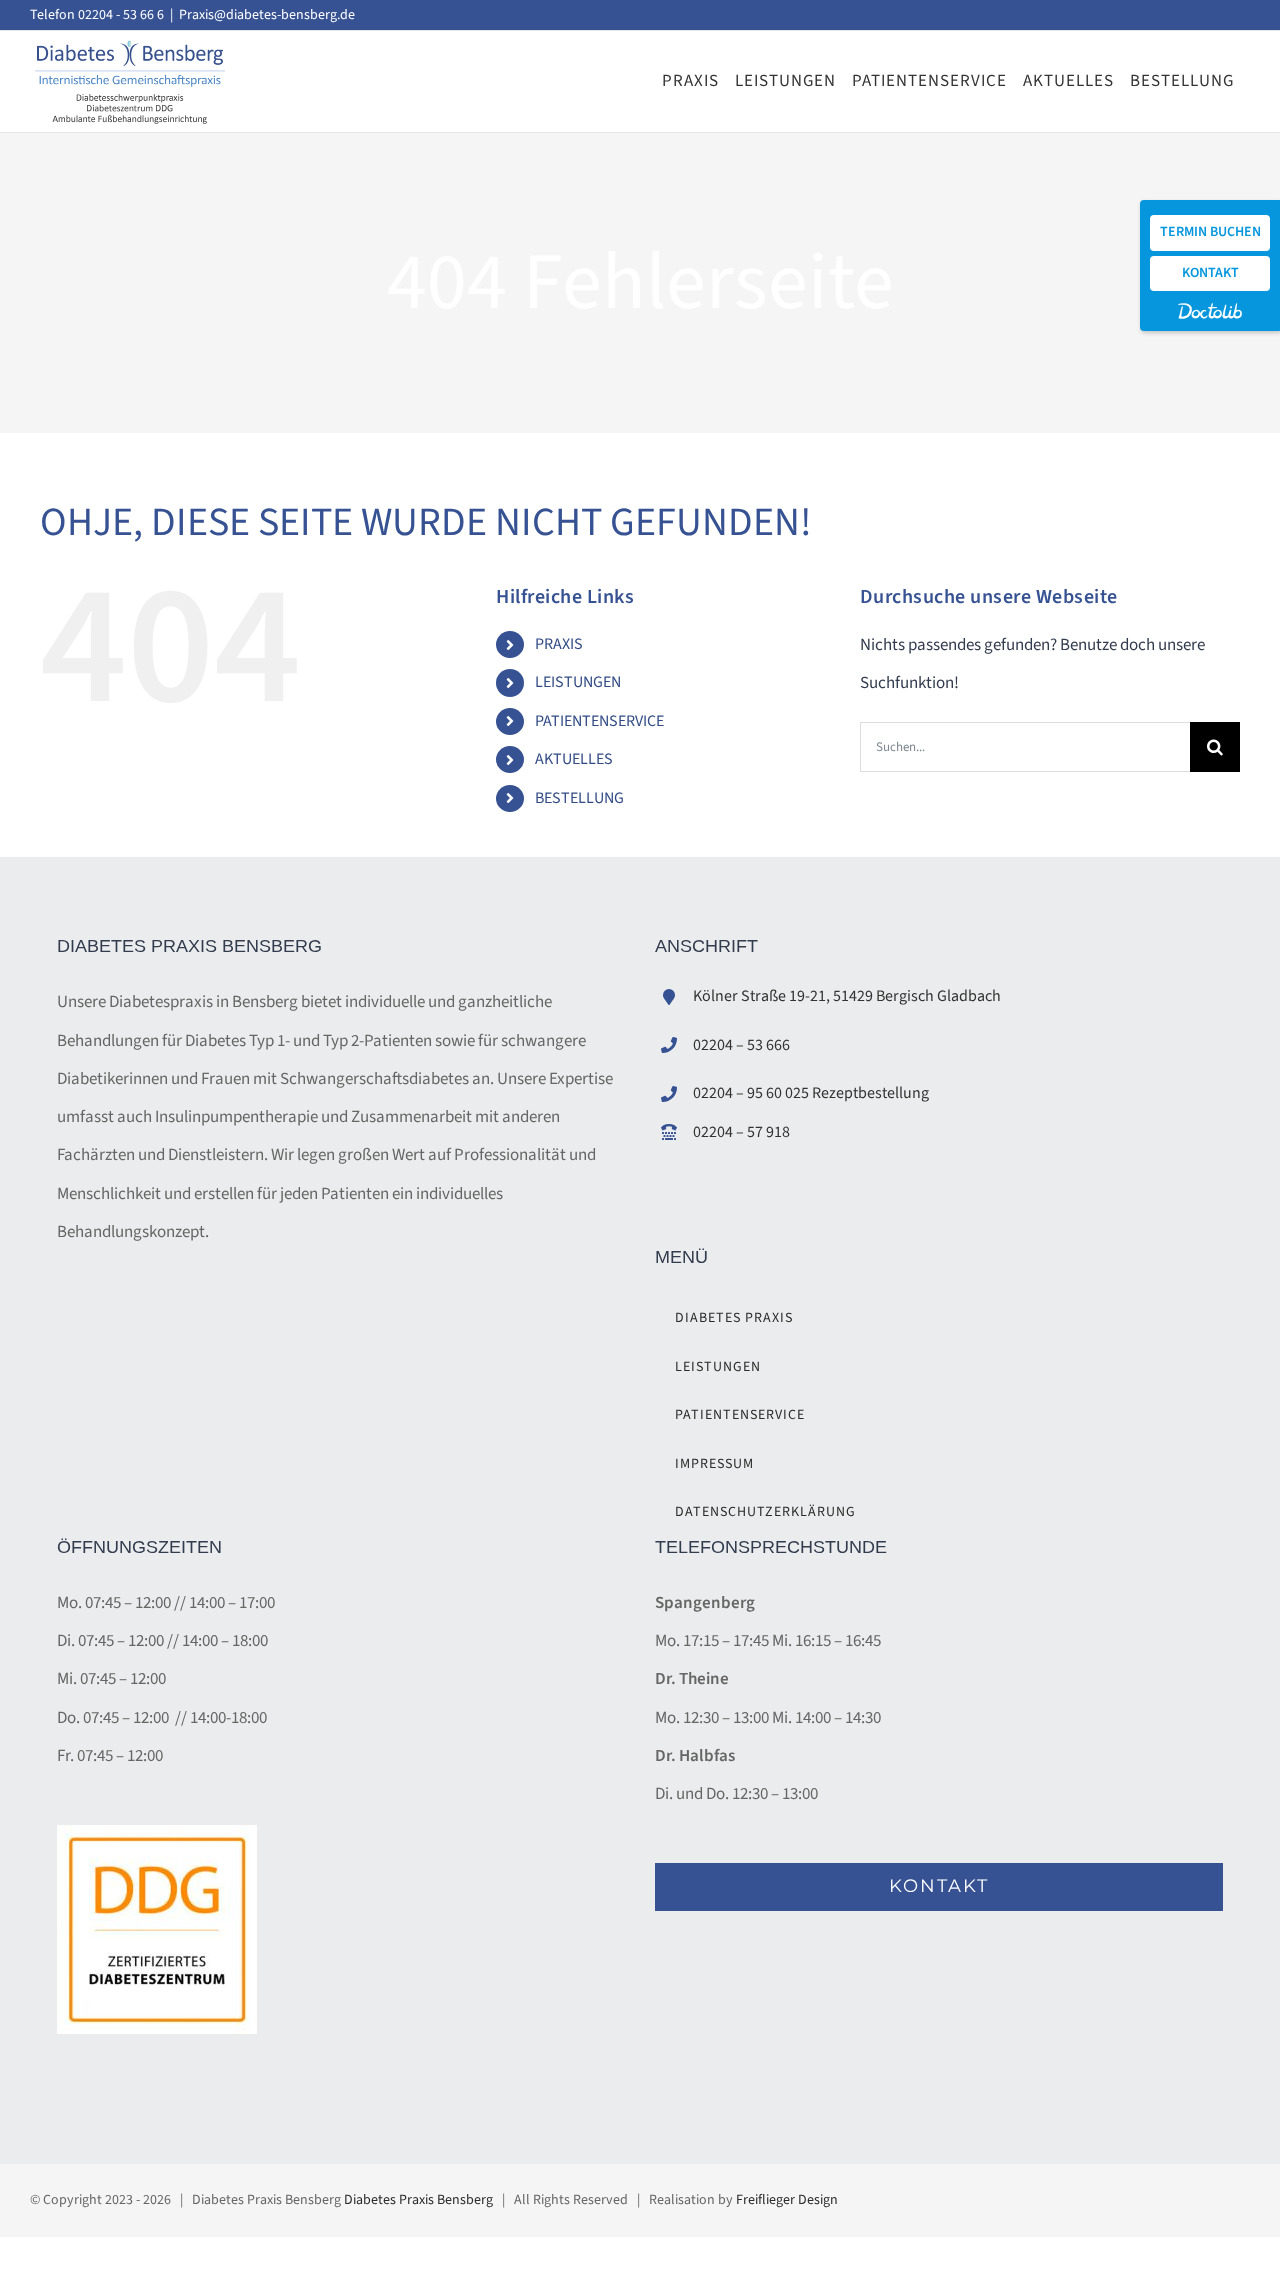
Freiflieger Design (787, 2200)
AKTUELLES (574, 759)
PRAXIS (559, 644)
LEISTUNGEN (578, 682)
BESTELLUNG (579, 798)
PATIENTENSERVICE (599, 721)
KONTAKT (1210, 273)
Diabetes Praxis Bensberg (418, 2200)
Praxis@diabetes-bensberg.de (267, 15)
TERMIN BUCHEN (1210, 232)
